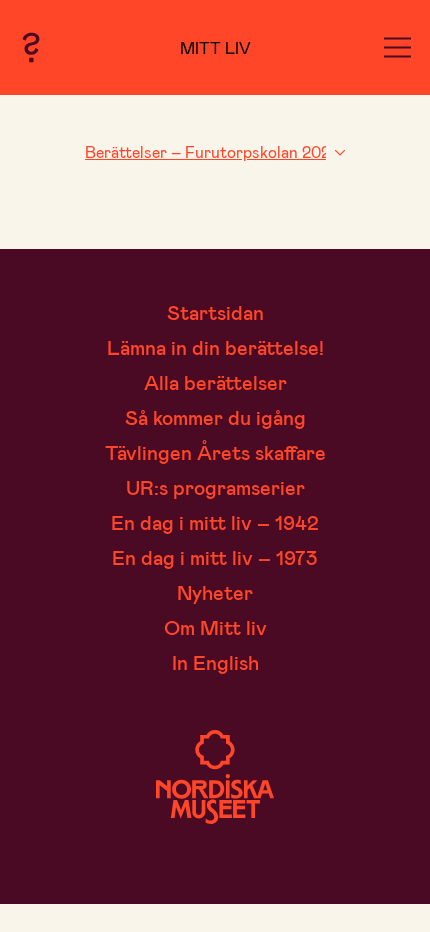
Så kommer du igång (215, 417)
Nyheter (215, 592)
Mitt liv (215, 47)
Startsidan (215, 312)
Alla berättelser (215, 382)
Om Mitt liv (215, 627)
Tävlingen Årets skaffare (215, 452)
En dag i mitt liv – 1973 (215, 557)
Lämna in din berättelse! (215, 347)
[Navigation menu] (397, 47)
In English (215, 662)
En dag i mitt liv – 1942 (215, 522)
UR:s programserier (215, 487)
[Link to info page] (31, 47)
